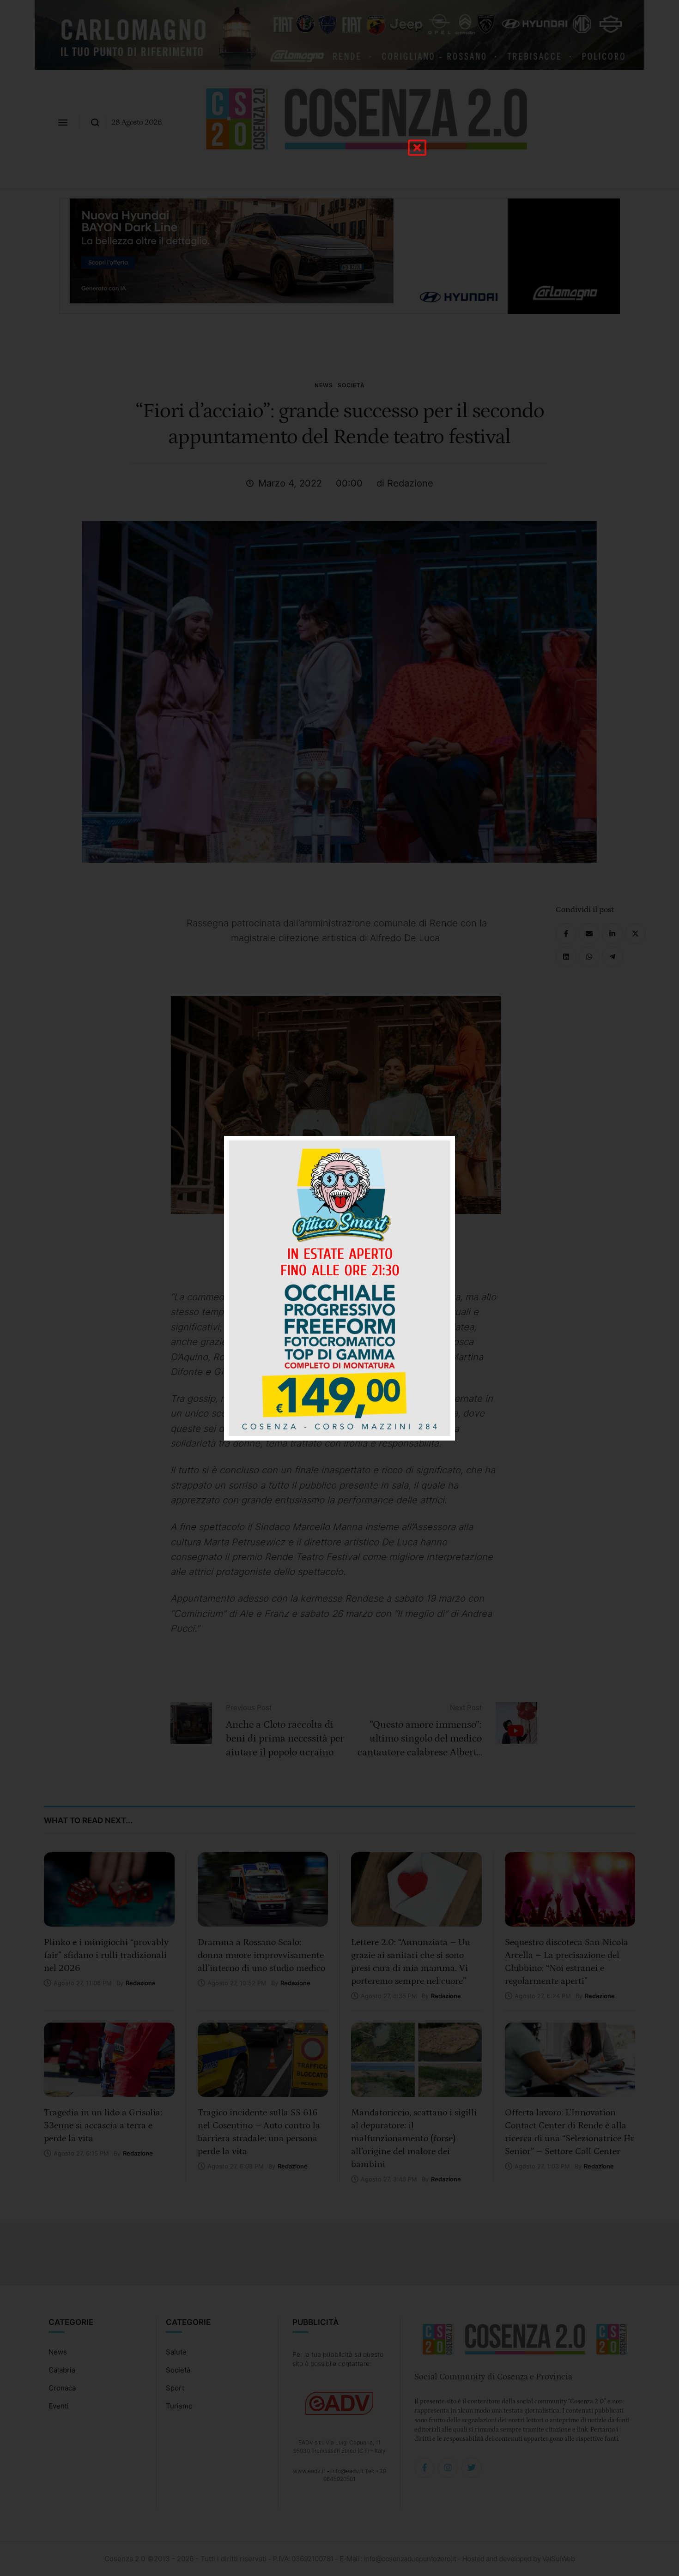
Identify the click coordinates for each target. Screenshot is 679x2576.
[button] (417, 148)
